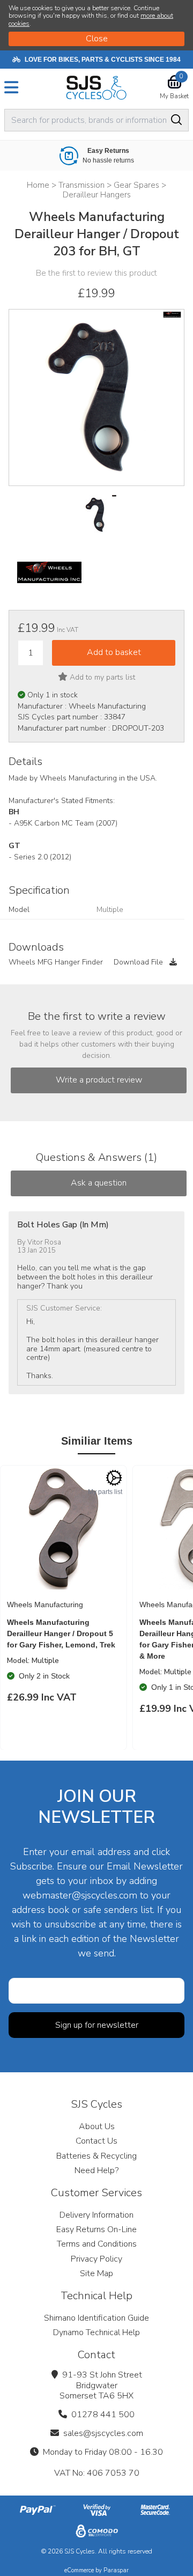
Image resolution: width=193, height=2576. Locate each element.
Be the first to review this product (96, 273)
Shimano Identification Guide (96, 2318)
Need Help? (96, 2170)
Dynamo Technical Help (96, 2332)
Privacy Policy (96, 2259)
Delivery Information (96, 2215)
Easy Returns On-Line (96, 2229)
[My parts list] (114, 1478)
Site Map (96, 2273)
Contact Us (96, 2141)
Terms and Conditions (97, 2244)
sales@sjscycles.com (103, 2433)
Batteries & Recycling (96, 2156)
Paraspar (116, 2570)
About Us (97, 2126)
